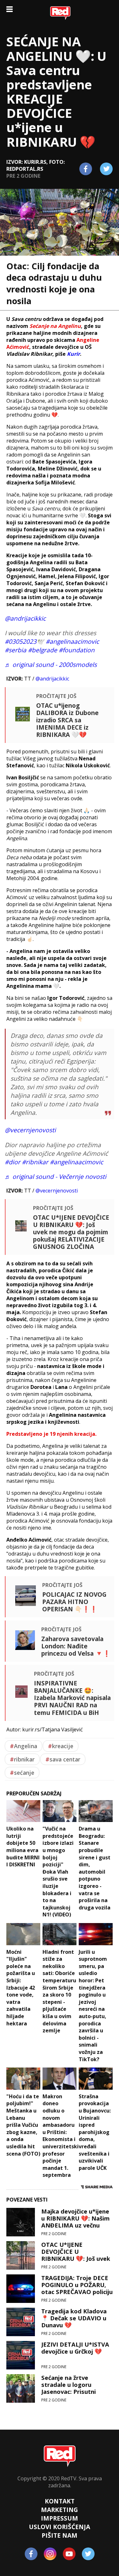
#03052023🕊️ (24, 641)
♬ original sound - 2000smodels (51, 665)
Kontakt (60, 2501)
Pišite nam (60, 2535)
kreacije (61, 1746)
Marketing (60, 2510)
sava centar (63, 1759)
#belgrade (43, 650)
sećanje (22, 1773)
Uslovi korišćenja (60, 2527)
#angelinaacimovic (72, 641)
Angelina (23, 1746)
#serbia (16, 650)
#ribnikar (35, 1162)
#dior (13, 1162)
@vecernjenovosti (30, 1130)
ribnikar (22, 1759)
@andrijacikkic (25, 618)
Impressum (60, 2518)
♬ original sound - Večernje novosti (56, 1176)
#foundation (77, 650)
